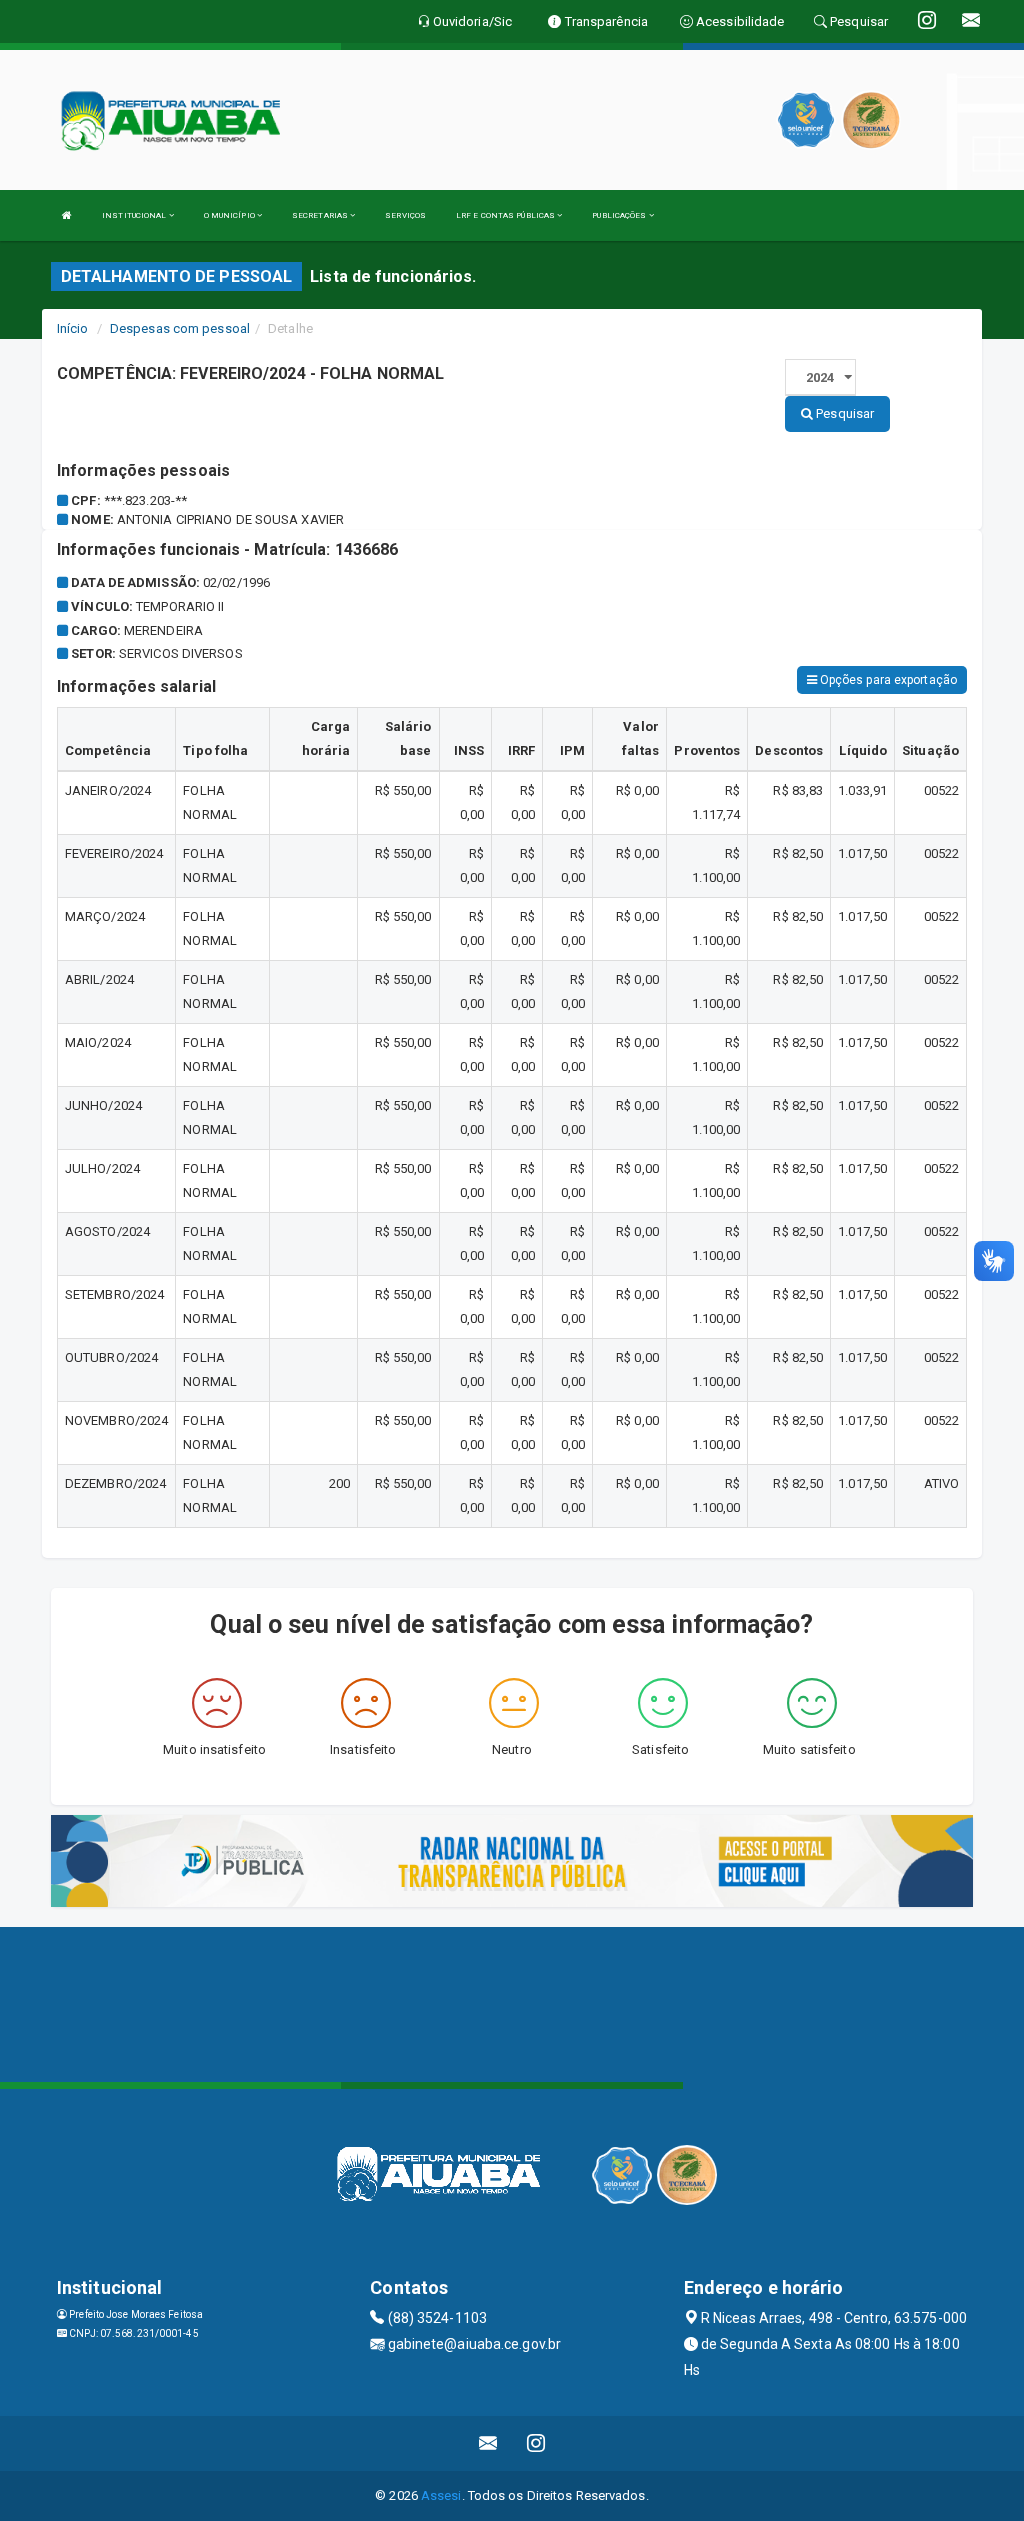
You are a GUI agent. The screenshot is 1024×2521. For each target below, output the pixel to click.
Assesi (441, 2495)
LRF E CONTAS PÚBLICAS (506, 215)
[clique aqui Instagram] (536, 2443)
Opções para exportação (887, 680)
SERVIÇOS (405, 215)
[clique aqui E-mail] (488, 2443)
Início (73, 328)
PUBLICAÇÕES (620, 215)
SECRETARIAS (321, 215)
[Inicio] (67, 215)
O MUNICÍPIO (230, 215)
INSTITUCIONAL (135, 215)
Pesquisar (843, 413)
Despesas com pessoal (180, 328)
